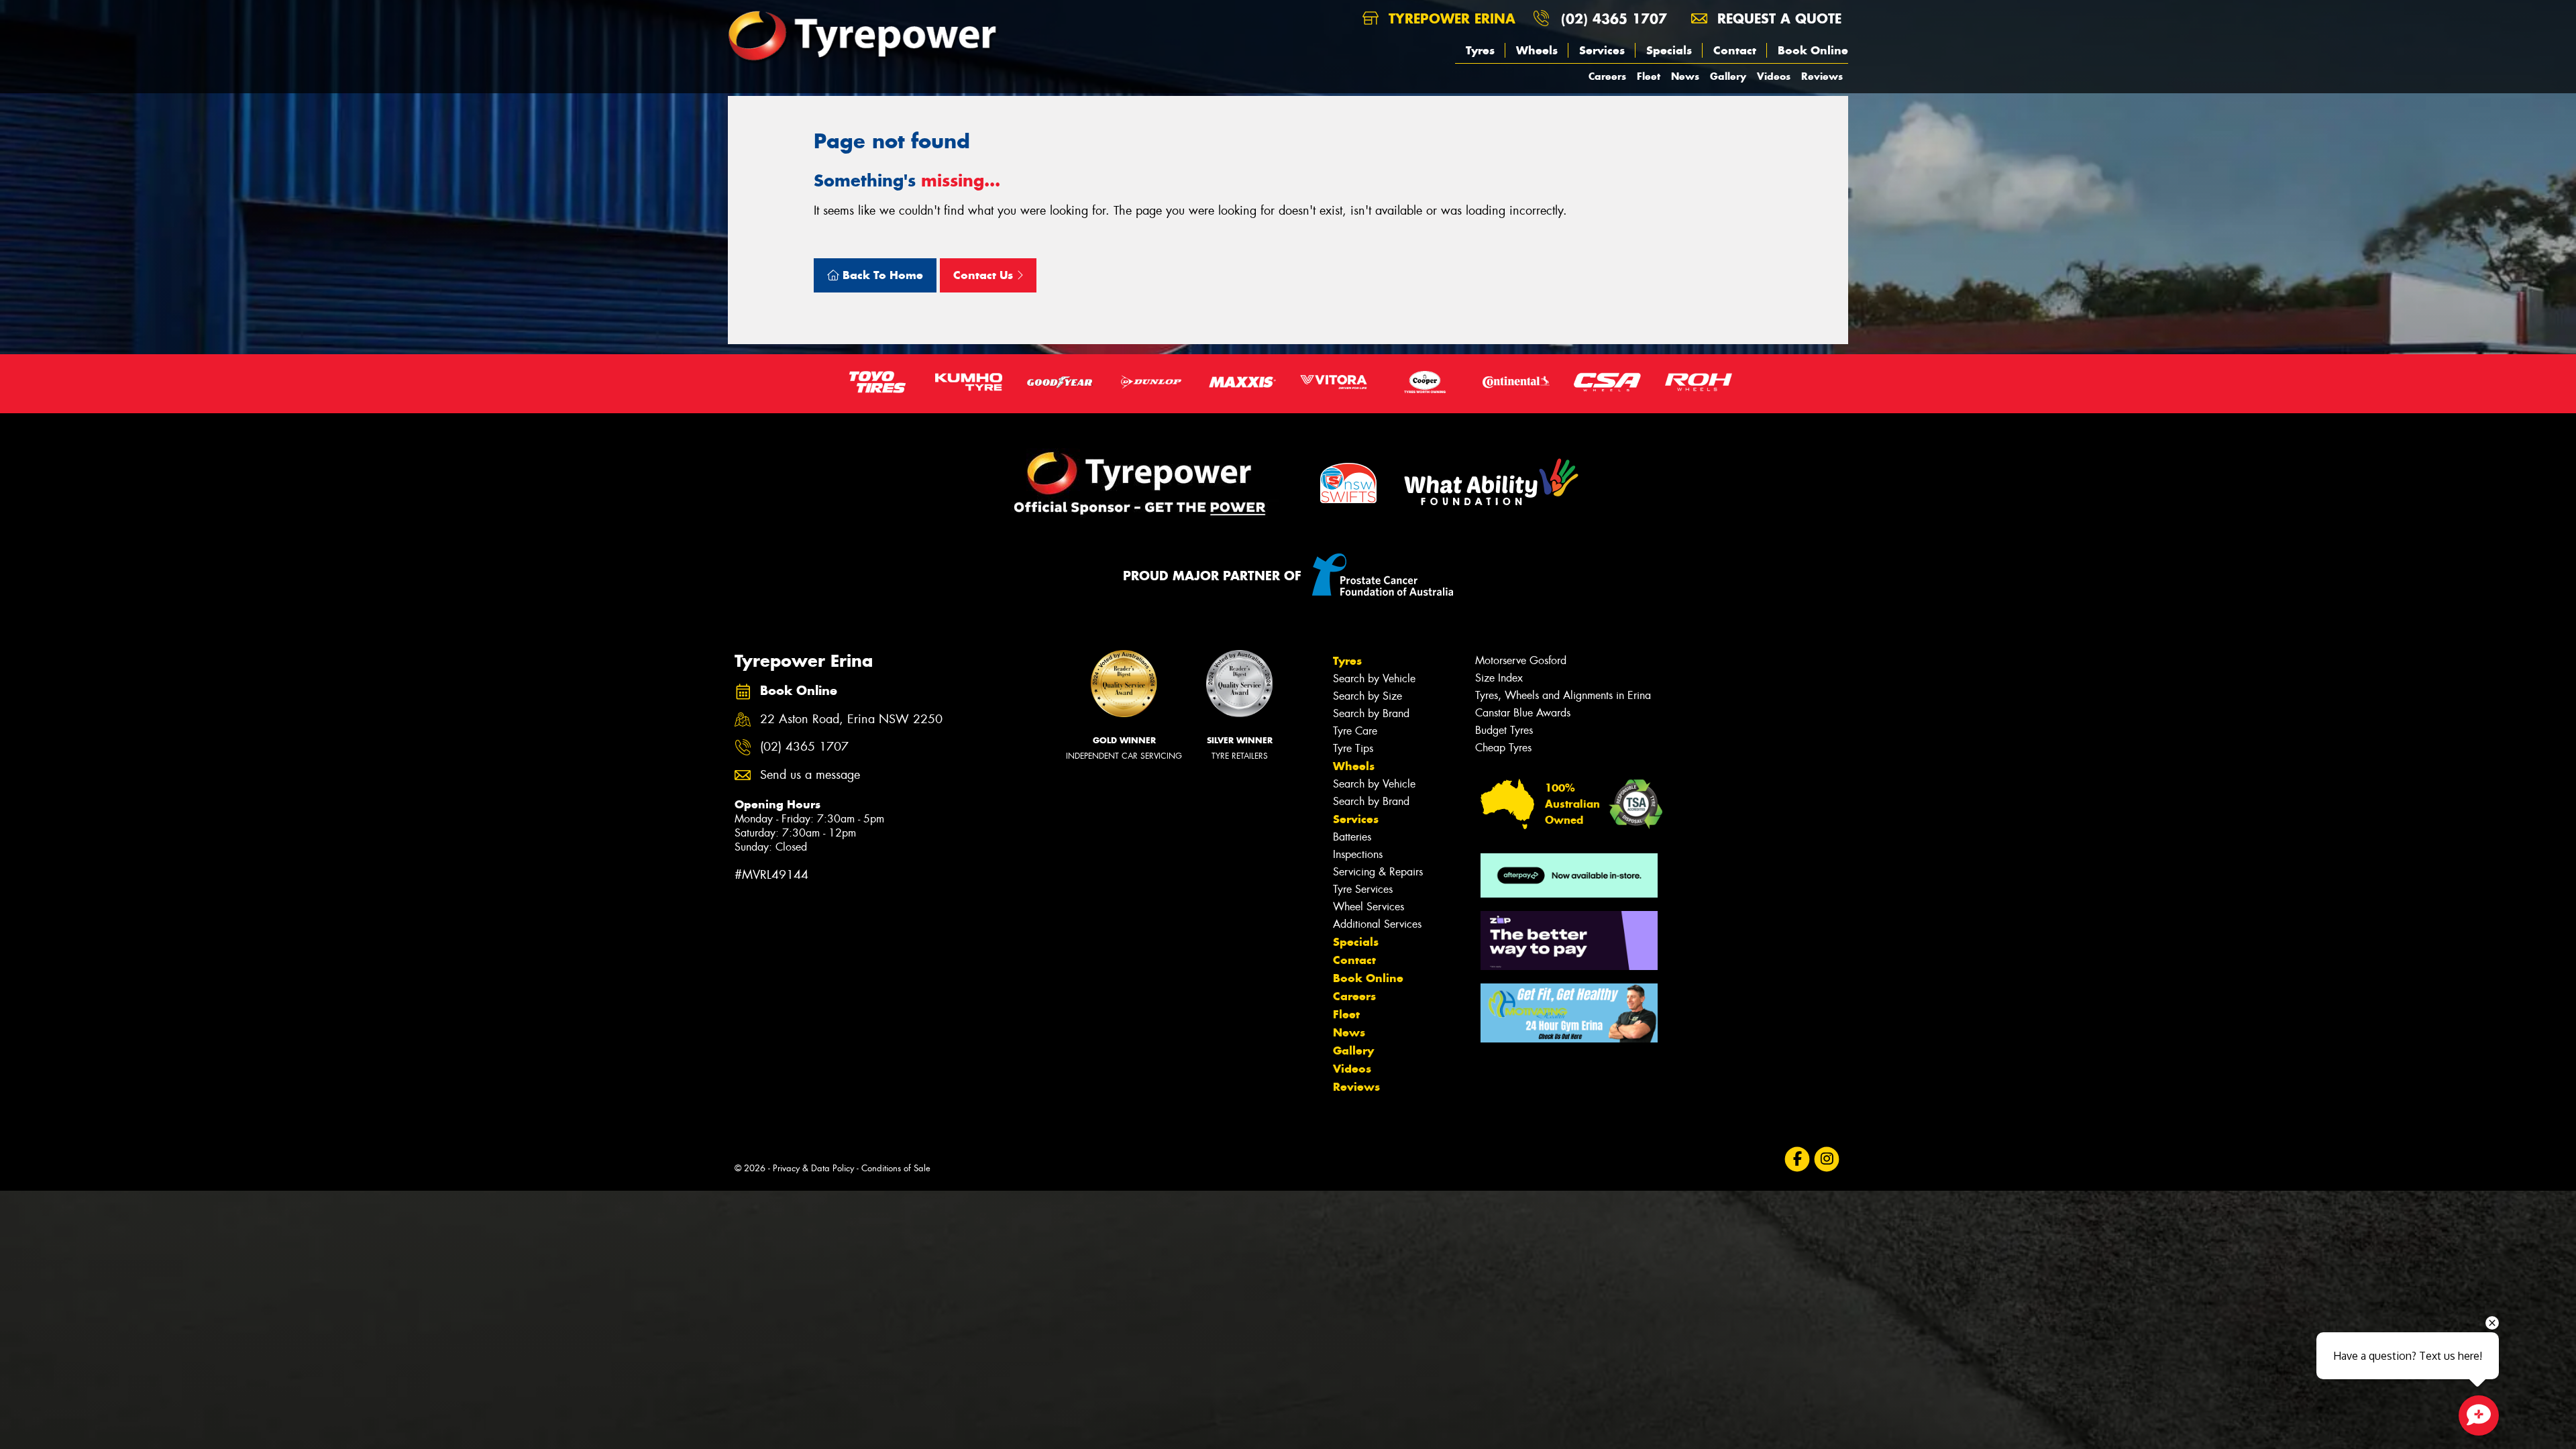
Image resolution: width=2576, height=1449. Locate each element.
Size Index (1499, 678)
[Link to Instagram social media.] (1827, 1160)
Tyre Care (1355, 731)
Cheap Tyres (1503, 748)
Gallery (1728, 76)
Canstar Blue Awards (1523, 713)
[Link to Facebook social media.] (1797, 1160)
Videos (1774, 76)
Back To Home (881, 275)
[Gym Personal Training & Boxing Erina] (1569, 1013)
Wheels (1537, 50)
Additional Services (1377, 924)
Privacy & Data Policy (813, 1168)
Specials (1669, 50)
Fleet (1649, 76)
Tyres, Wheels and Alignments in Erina (1563, 695)
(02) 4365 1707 (1614, 18)
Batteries (1352, 837)
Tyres (1480, 50)
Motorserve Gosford (1521, 660)
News (1685, 76)
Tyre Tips (1353, 748)
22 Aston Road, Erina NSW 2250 (851, 719)
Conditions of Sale (896, 1168)
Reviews (1822, 76)
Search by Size (1367, 696)
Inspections (1358, 854)
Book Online (1813, 50)
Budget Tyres (1504, 730)
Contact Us (985, 275)
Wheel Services (1368, 907)
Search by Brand (1371, 713)
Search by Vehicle (1374, 679)
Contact (1735, 50)
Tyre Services (1363, 889)
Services (1602, 50)
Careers (1607, 76)
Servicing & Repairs (1378, 872)
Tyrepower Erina (1450, 18)
